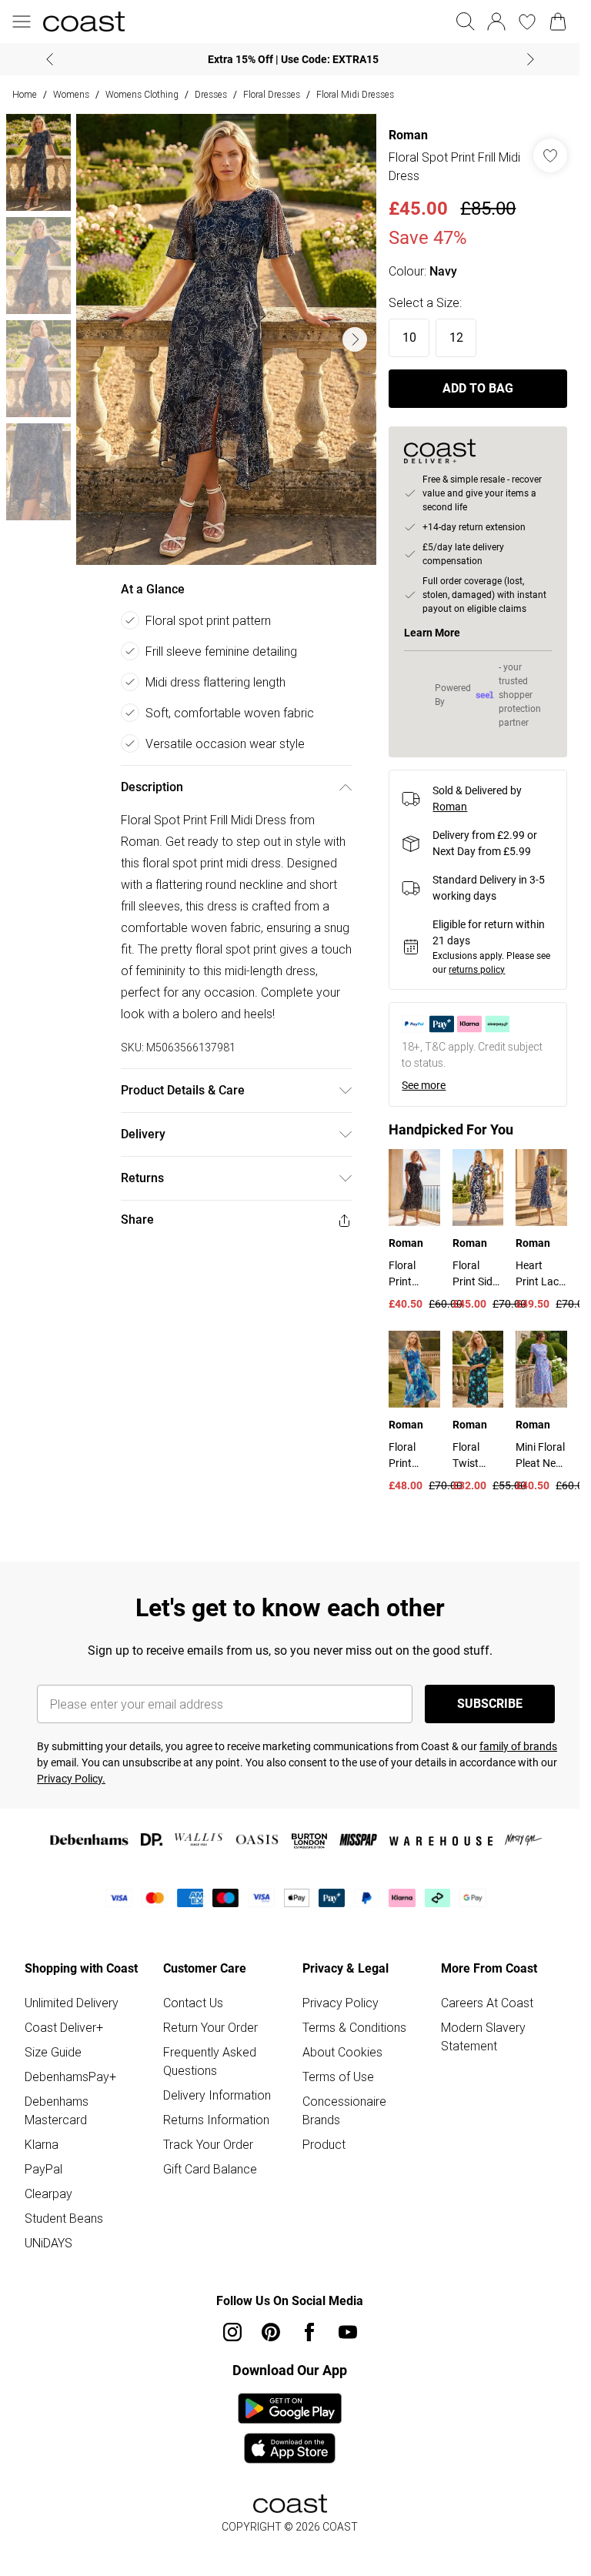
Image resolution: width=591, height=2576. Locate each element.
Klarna (42, 2144)
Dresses (211, 94)
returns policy (477, 970)
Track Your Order (208, 2144)
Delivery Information (217, 2095)
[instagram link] (232, 2332)
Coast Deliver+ (64, 2027)
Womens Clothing (142, 94)
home (25, 94)
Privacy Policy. (71, 1779)
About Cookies (342, 2052)
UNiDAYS (48, 2243)
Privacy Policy (341, 2003)
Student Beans (64, 2218)
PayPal (43, 2169)
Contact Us (193, 2003)
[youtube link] (348, 2332)
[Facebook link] (309, 2332)
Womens (71, 94)
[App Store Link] (290, 2428)
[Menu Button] (22, 22)
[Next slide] (531, 59)
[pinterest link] (271, 2332)
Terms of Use (338, 2077)
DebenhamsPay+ (70, 2077)
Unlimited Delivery (72, 2003)
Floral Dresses (272, 94)
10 (409, 337)
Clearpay (48, 2193)
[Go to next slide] (355, 339)
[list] (227, 339)
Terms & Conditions (354, 2027)
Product (324, 2144)
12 (456, 337)
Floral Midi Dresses (355, 94)
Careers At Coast (487, 2003)
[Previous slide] (50, 59)
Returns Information (216, 2120)
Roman (408, 135)
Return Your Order (210, 2027)
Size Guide (53, 2052)
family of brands (518, 1746)
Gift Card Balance (210, 2169)
